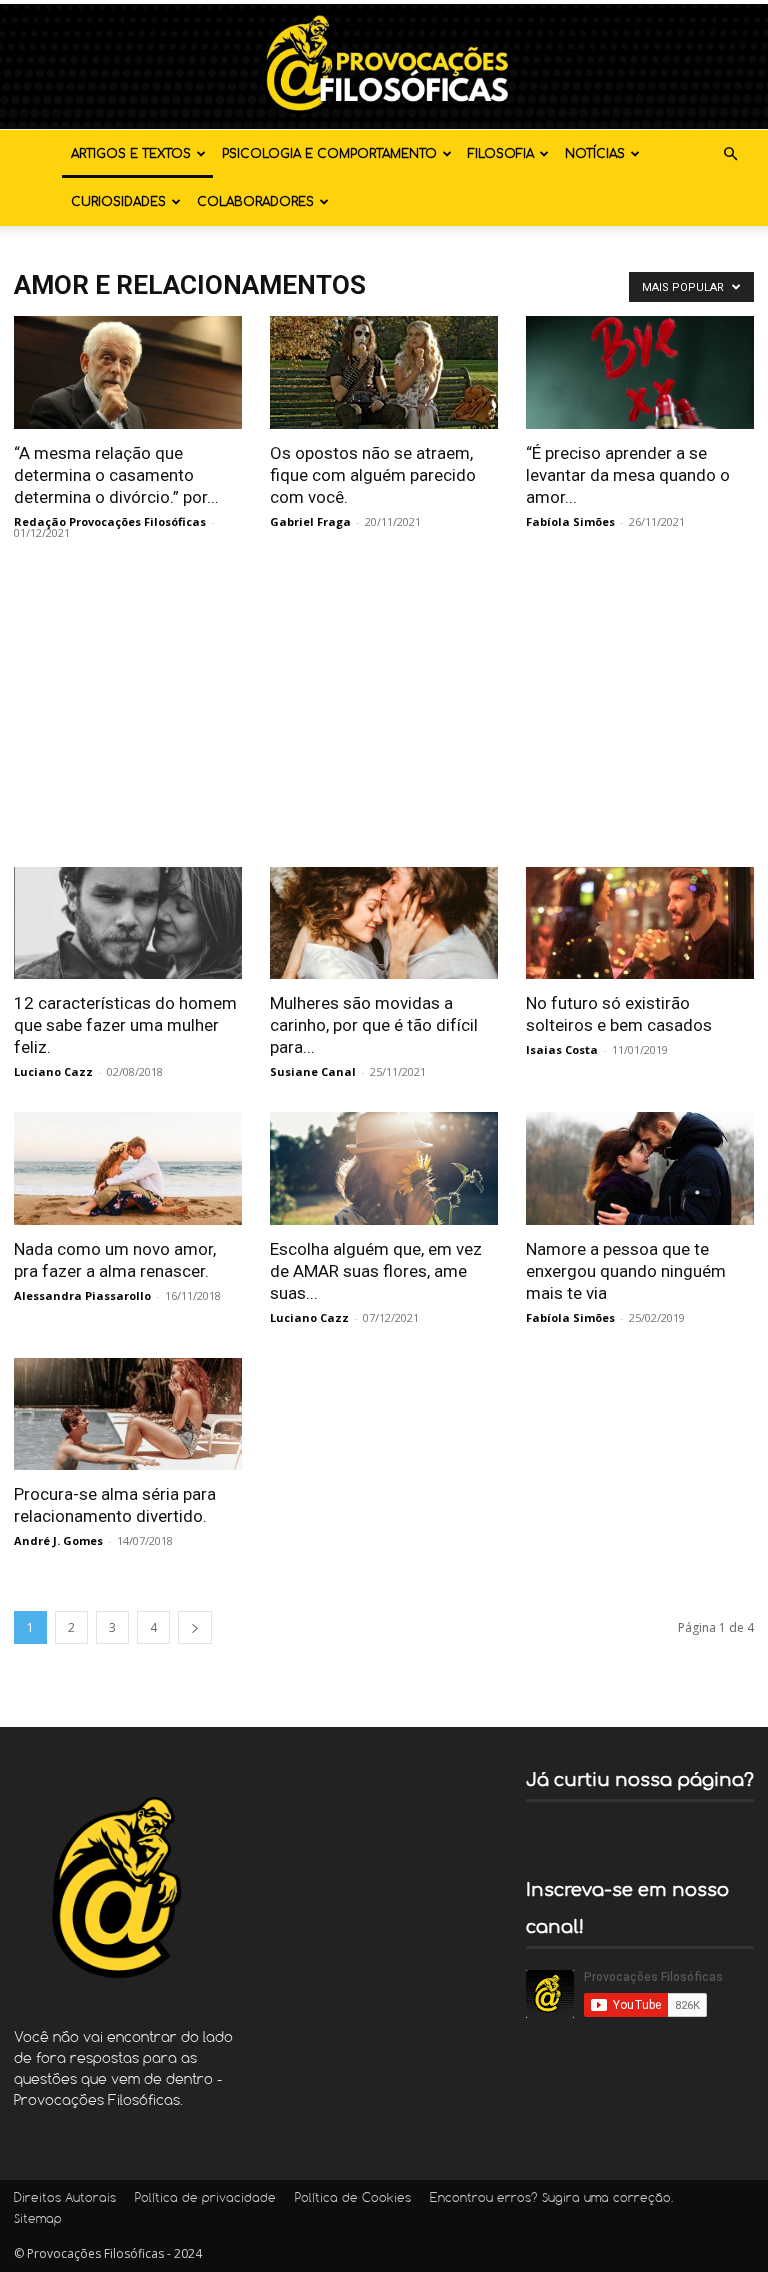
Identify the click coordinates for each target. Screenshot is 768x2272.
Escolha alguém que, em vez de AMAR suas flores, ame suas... (376, 1271)
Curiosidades (118, 202)
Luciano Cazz (53, 1071)
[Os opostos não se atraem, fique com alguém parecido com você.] (384, 372)
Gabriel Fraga (310, 521)
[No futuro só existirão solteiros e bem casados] (640, 923)
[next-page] (195, 1627)
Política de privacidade (205, 2199)
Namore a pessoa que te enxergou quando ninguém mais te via (626, 1271)
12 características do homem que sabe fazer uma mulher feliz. (125, 1025)
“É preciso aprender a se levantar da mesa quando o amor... (628, 475)
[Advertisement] (384, 717)
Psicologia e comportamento (329, 154)
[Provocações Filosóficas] (384, 66)
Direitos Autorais (65, 2199)
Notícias (595, 154)
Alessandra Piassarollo (82, 1295)
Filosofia (501, 154)
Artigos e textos (131, 154)
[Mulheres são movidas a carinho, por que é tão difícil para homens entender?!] (384, 923)
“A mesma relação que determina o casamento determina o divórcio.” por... (116, 475)
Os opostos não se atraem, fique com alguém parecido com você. (373, 475)
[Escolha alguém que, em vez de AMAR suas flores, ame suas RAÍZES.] (384, 1168)
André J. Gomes (58, 1540)
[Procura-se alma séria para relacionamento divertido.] (128, 1414)
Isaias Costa (562, 1049)
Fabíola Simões (570, 521)
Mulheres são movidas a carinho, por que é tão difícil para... (374, 1025)
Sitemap (38, 2220)
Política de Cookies (353, 2199)
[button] (730, 154)
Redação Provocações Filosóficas (110, 521)
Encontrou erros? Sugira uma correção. (551, 2199)
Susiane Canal (313, 1071)
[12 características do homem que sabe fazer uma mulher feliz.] (128, 923)
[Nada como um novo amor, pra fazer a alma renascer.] (128, 1168)
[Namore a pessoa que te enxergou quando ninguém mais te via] (640, 1168)
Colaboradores (255, 202)
